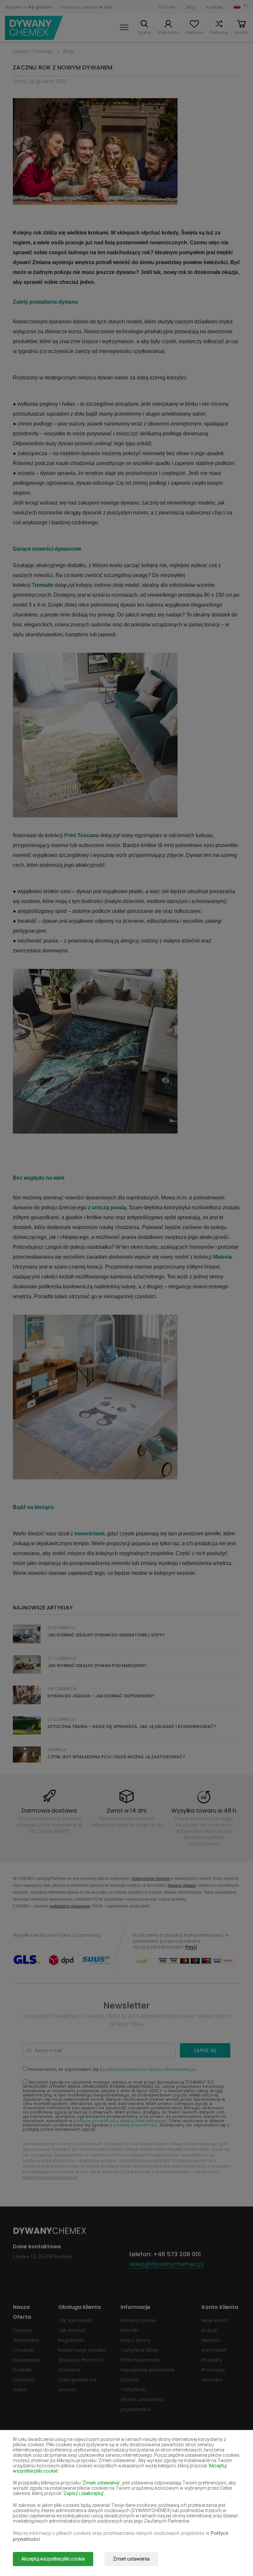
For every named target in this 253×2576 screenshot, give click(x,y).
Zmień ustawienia (131, 2559)
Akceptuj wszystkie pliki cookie (53, 2559)
